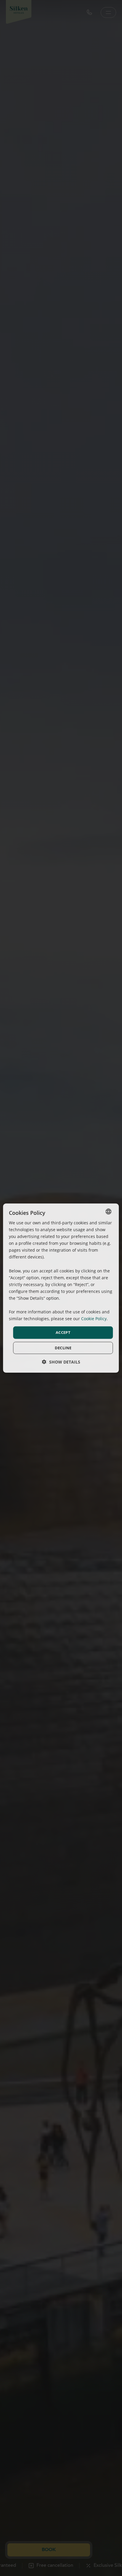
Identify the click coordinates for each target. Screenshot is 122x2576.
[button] (61, 1362)
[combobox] (109, 1211)
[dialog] (61, 1288)
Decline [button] (63, 1348)
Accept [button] (63, 1332)
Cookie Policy (94, 1319)
